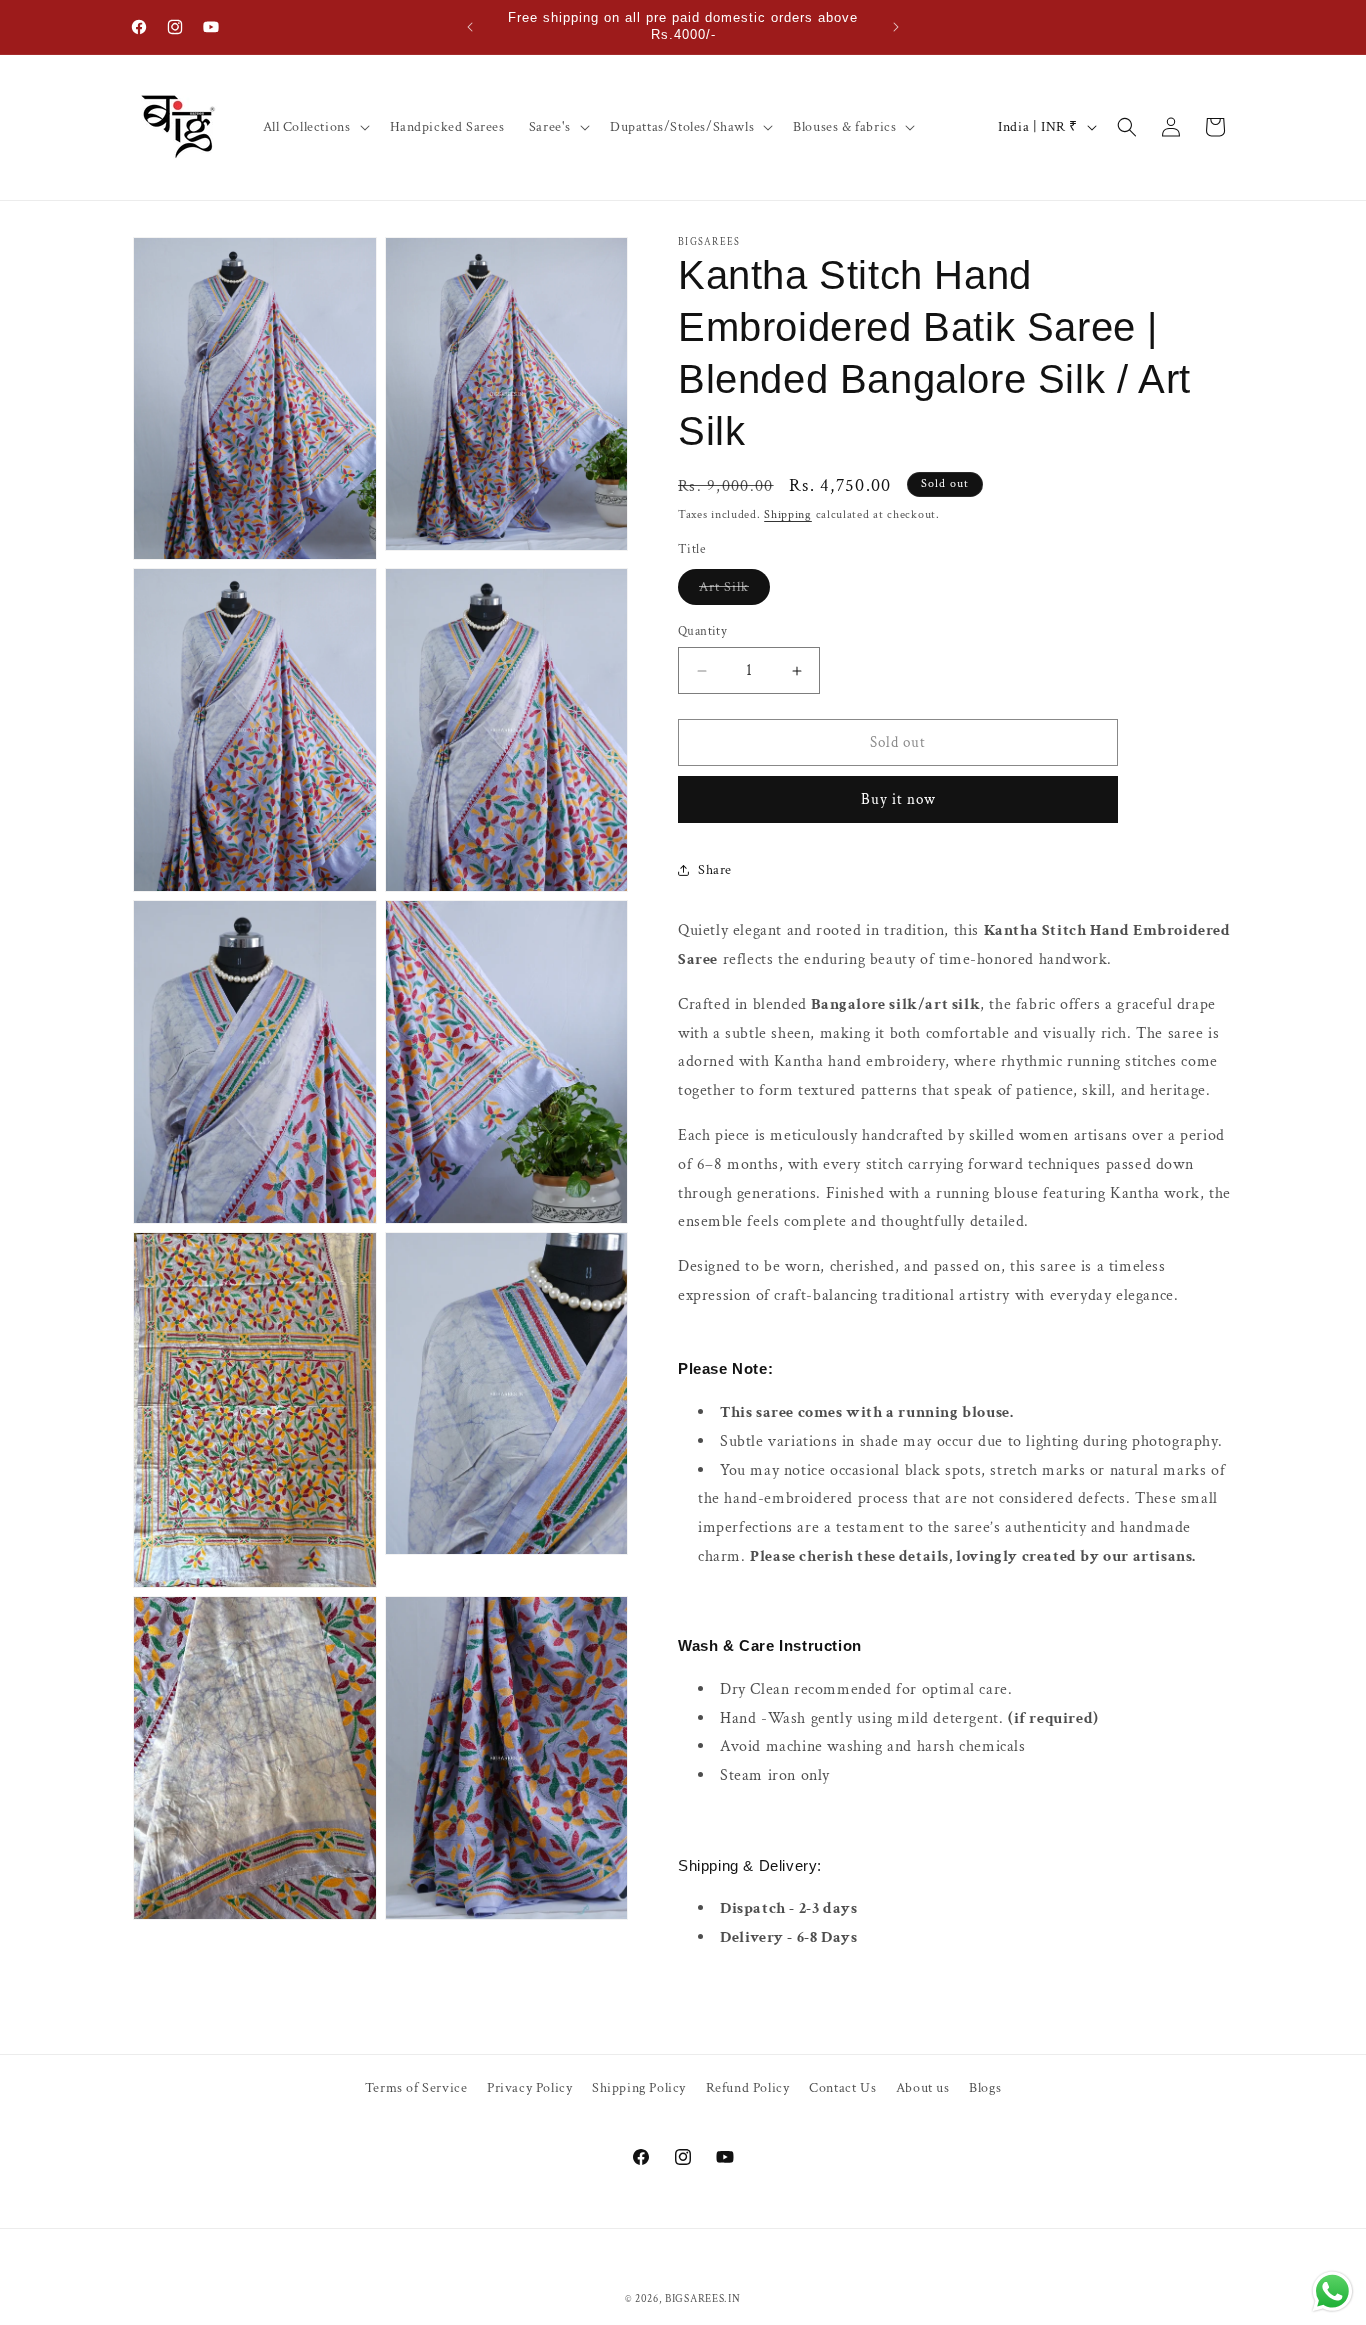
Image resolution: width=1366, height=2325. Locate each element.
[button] (314, 127)
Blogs (985, 2088)
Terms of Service (416, 2088)
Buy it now (898, 799)
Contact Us (842, 2088)
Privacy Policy (529, 2088)
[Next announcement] (896, 27)
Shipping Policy (639, 2088)
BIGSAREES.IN (702, 2299)
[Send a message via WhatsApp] (1332, 2291)
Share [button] (715, 870)
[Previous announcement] (470, 27)
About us (923, 2088)
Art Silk (734, 591)
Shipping (788, 514)
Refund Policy (748, 2088)
